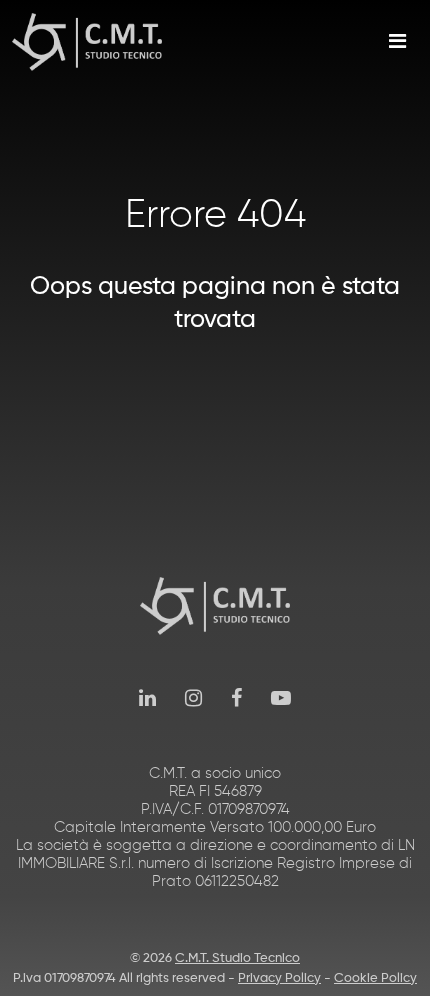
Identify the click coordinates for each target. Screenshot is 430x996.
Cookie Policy (375, 978)
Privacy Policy (279, 978)
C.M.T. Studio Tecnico (237, 958)
